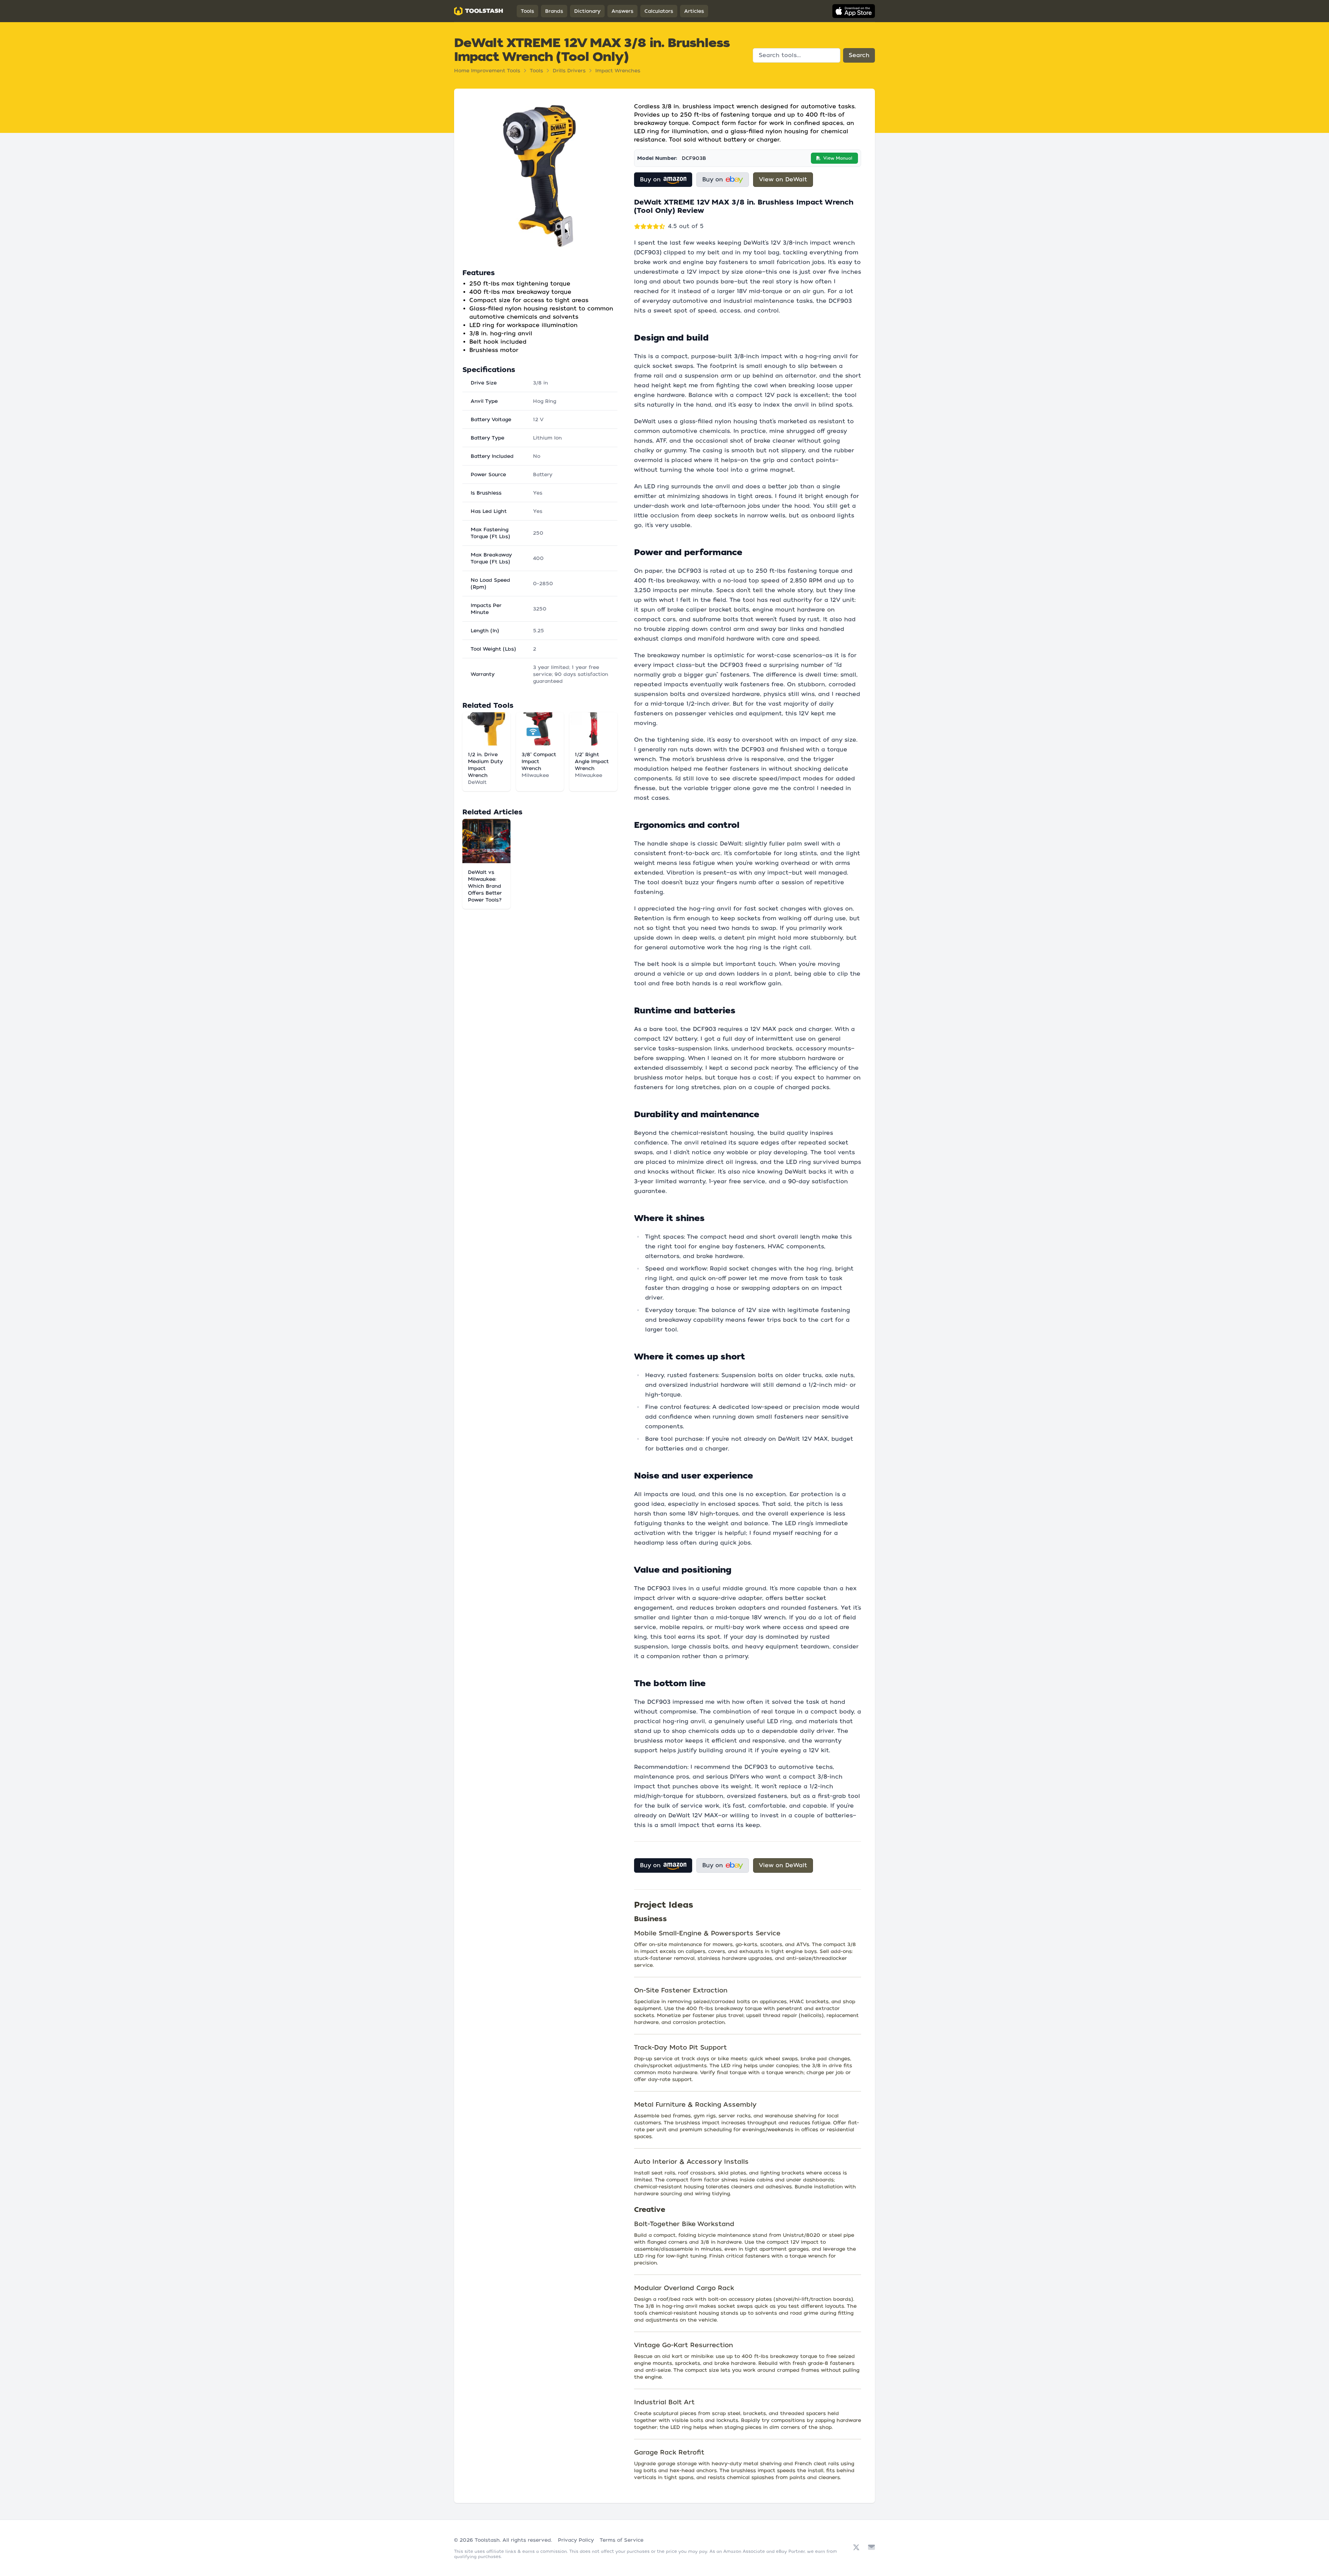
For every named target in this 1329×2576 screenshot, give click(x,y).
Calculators (659, 11)
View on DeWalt (783, 179)
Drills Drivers (569, 71)
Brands (554, 11)
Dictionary (587, 11)
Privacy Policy (576, 2540)
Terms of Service (622, 2540)
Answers (622, 11)
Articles (694, 11)
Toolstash (487, 2540)
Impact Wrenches (618, 71)
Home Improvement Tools (487, 71)
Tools (527, 11)
